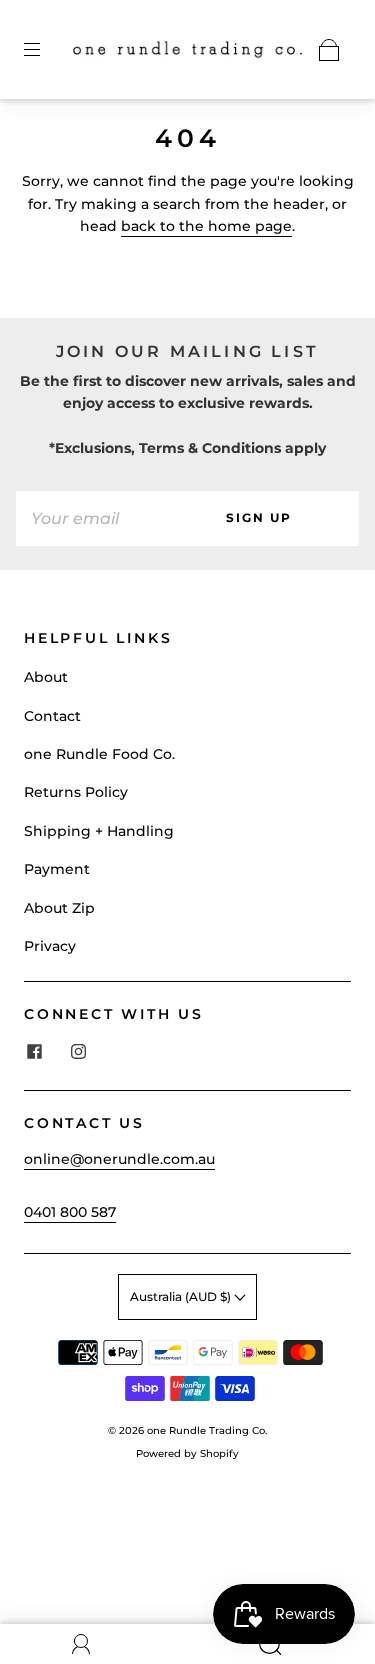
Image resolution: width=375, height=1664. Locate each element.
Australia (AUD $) (182, 1296)
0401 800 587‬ (70, 1212)
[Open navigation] (46, 50)
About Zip (59, 908)
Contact (52, 716)
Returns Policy (76, 792)
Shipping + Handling (99, 831)
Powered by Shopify (187, 1453)
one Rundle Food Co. (99, 754)
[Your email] (87, 518)
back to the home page (206, 226)
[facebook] (34, 1052)
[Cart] (329, 50)
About (46, 677)
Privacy (50, 946)
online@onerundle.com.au (119, 1159)
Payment (57, 869)
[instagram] (78, 1052)
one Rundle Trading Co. (207, 1430)
